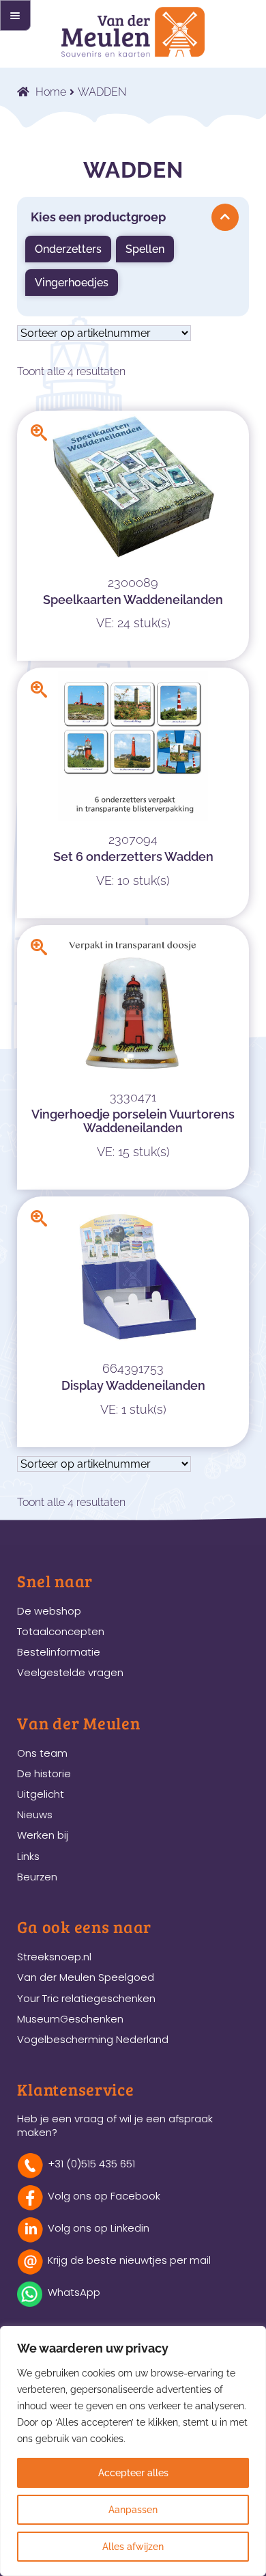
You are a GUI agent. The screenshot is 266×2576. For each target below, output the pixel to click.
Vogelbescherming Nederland (93, 2039)
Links (28, 1856)
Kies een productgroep (98, 217)
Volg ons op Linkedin (99, 2228)
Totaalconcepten (61, 1631)
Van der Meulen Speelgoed (86, 1977)
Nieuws (35, 1814)
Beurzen (37, 1877)
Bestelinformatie (59, 1652)
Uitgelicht (41, 1794)
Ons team (42, 1753)
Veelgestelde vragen (70, 1672)
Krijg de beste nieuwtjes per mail (129, 2260)
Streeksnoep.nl (54, 1957)
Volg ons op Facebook (104, 2196)
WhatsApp (74, 2292)
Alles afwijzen (133, 2547)
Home (51, 92)
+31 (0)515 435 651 (91, 2164)
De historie (44, 1773)
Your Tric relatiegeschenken (86, 1998)
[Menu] (15, 15)
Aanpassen (133, 2510)
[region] (133, 2451)
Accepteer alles (133, 2473)
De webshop (49, 1611)
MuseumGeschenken (70, 2019)
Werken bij (43, 1835)
